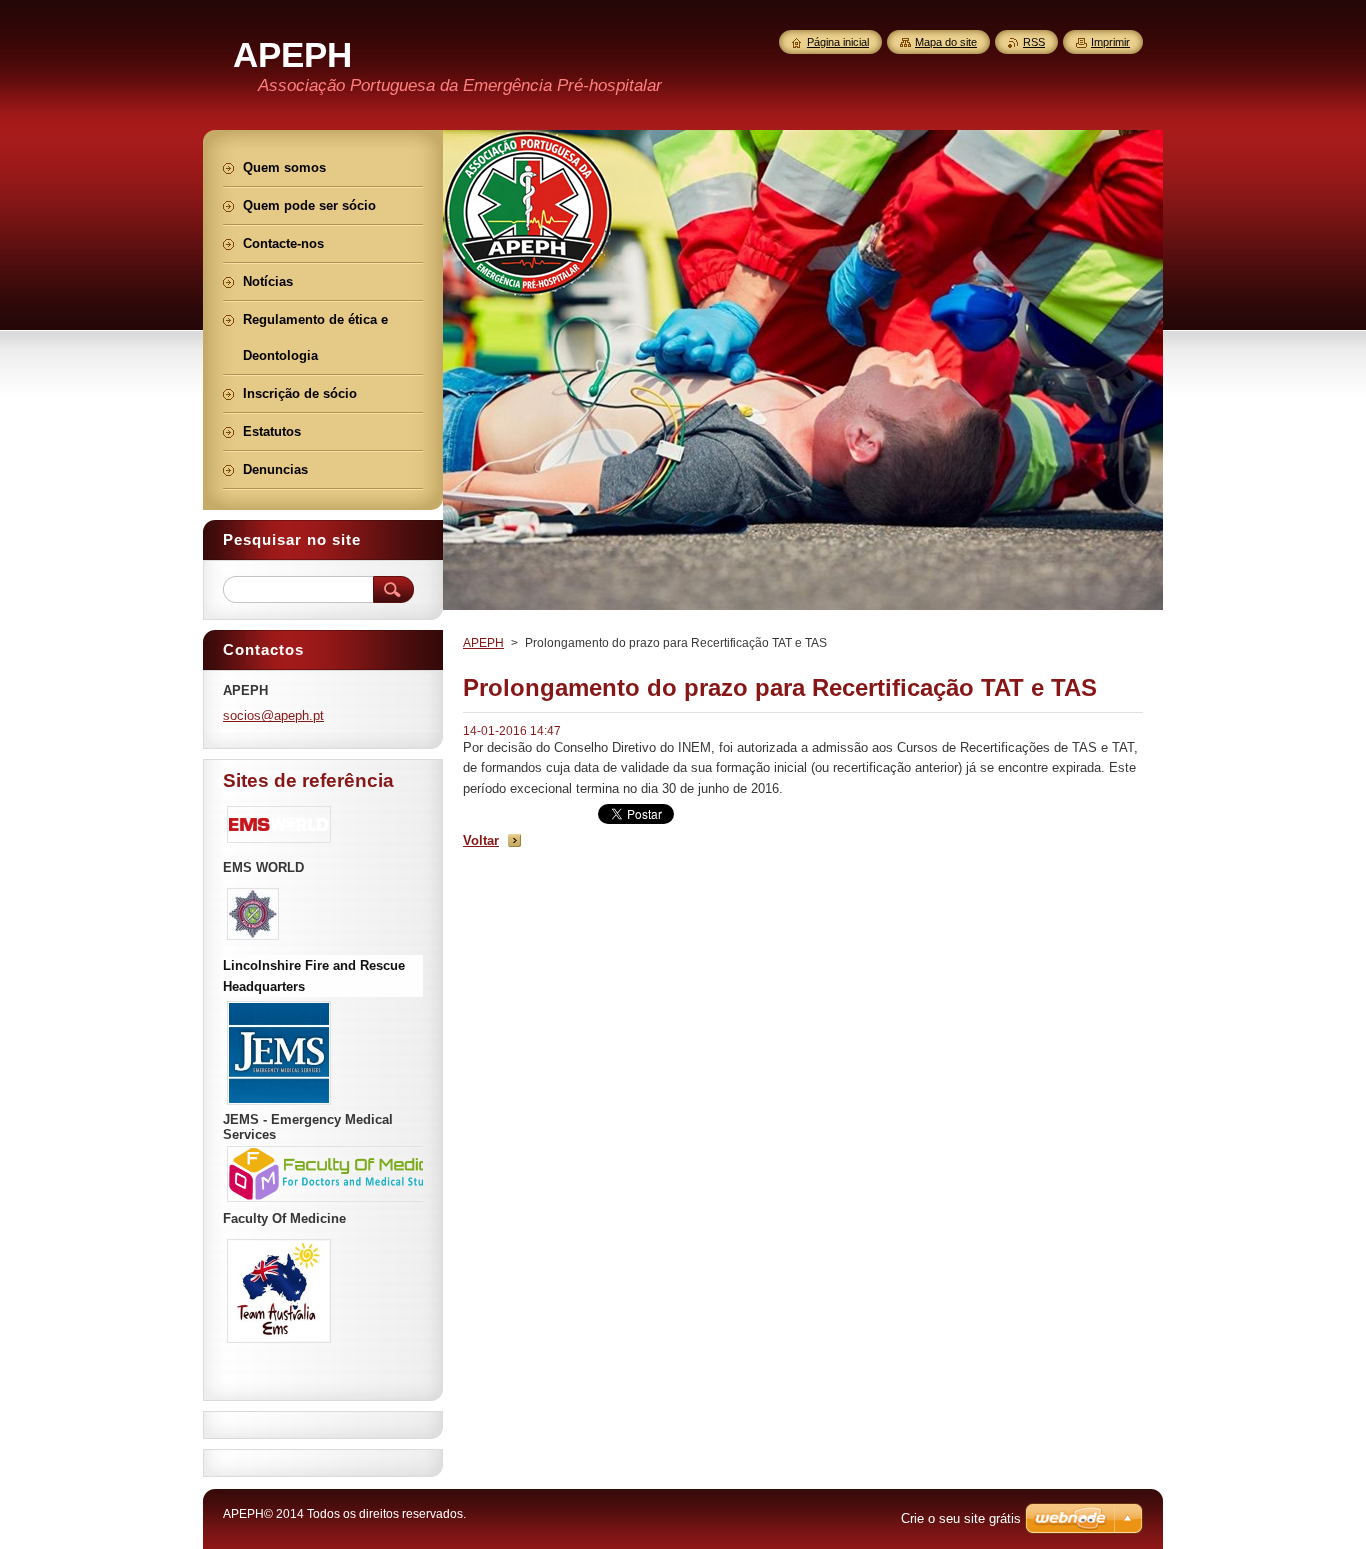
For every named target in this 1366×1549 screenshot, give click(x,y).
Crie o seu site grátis (961, 1518)
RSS (1034, 42)
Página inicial (838, 42)
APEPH (483, 643)
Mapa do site (946, 42)
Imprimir (1110, 42)
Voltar (481, 840)
